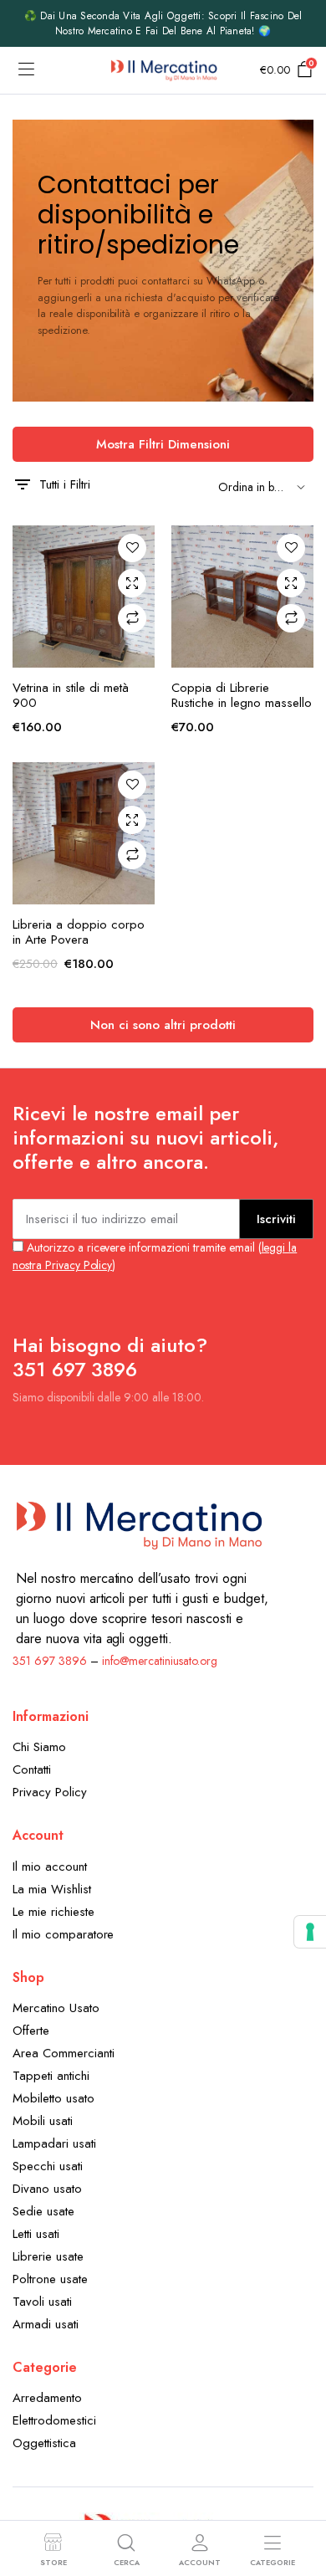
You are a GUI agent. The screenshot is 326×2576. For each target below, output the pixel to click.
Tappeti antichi (51, 2076)
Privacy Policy (50, 1792)
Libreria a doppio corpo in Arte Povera (79, 932)
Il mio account (50, 1867)
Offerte (31, 2031)
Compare (132, 618)
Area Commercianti (64, 2053)
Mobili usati (43, 2121)
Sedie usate (43, 2211)
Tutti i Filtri (65, 484)
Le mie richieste (53, 1912)
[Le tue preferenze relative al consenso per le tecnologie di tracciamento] (310, 1932)
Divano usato (47, 2189)
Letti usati (36, 2234)
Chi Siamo (39, 1747)
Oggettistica (44, 2443)
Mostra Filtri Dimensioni (163, 444)
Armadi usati (46, 2324)
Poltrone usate (50, 2279)
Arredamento (47, 2398)
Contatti (32, 1769)
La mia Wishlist (52, 1889)
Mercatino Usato (56, 2008)
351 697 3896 (50, 1661)
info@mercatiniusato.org (160, 1661)
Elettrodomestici (54, 2420)
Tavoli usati (42, 2302)
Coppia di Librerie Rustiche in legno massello (242, 695)
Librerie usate (48, 2256)
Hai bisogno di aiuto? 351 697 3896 (110, 1357)
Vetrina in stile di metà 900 (71, 695)
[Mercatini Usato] (163, 70)
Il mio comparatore (63, 1934)
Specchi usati (48, 2166)
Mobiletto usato (53, 2098)
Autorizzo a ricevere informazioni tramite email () (155, 1256)
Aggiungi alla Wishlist (132, 548)
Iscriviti (276, 1219)
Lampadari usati (54, 2143)
